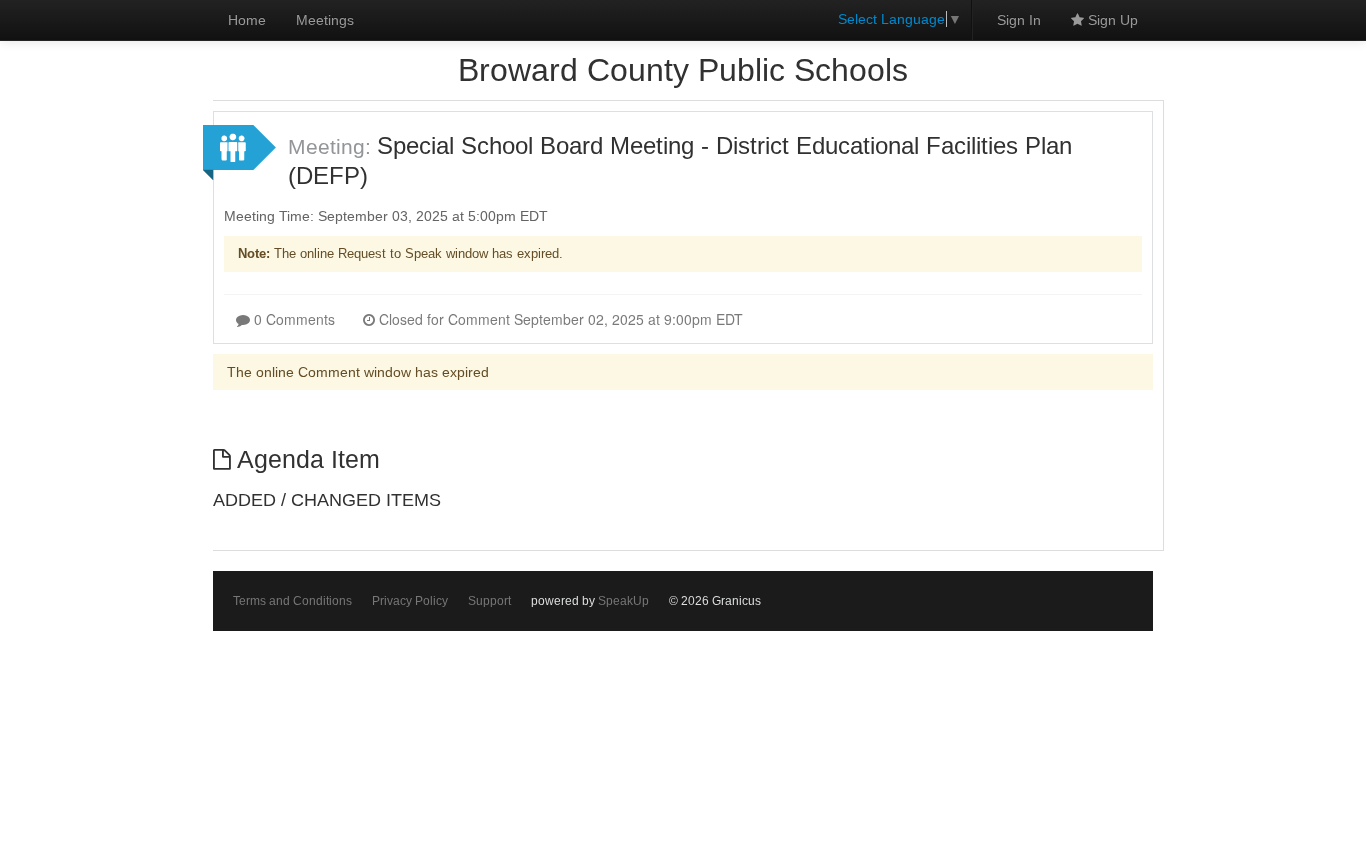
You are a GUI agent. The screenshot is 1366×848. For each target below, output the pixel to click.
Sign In (1019, 20)
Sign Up (1111, 20)
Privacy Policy (410, 601)
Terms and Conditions (292, 601)
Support (489, 601)
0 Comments (292, 319)
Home (247, 20)
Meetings (325, 20)
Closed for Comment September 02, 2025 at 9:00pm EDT (559, 319)
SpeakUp (623, 601)
